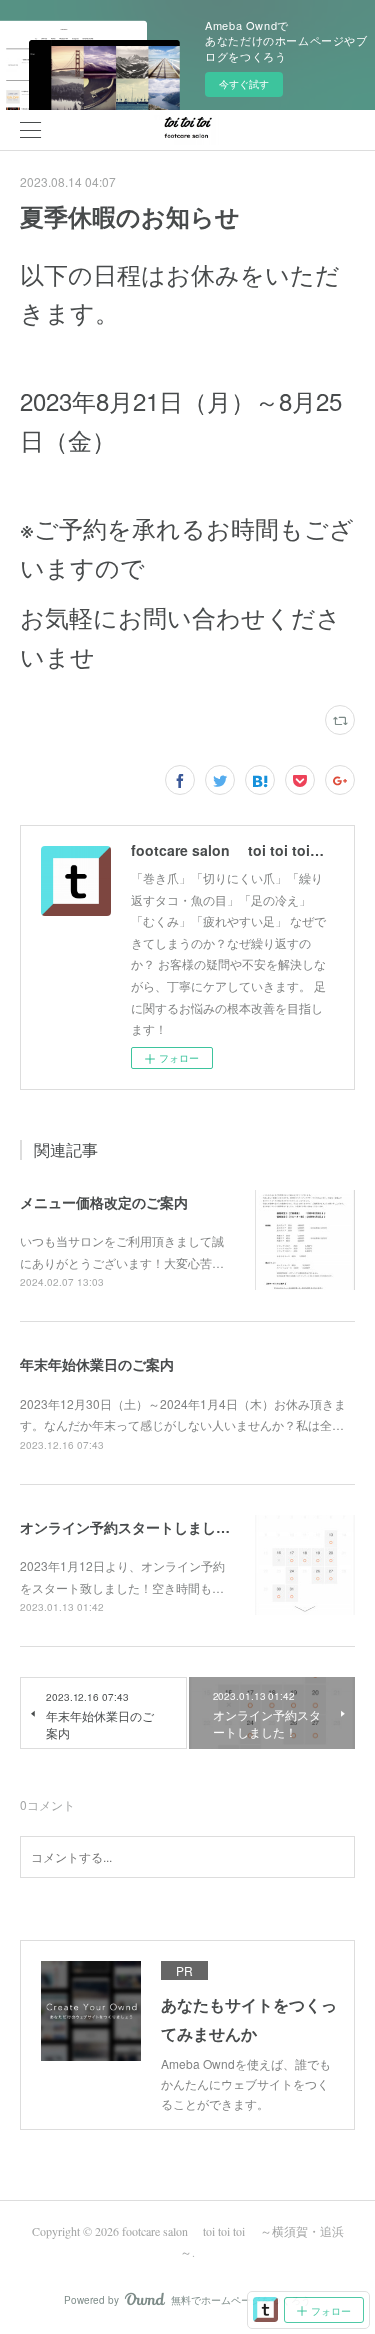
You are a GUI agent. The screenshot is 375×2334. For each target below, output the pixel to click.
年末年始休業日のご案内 (97, 1364)
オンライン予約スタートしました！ (132, 1527)
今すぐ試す (244, 84)
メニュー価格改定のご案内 (104, 1202)
